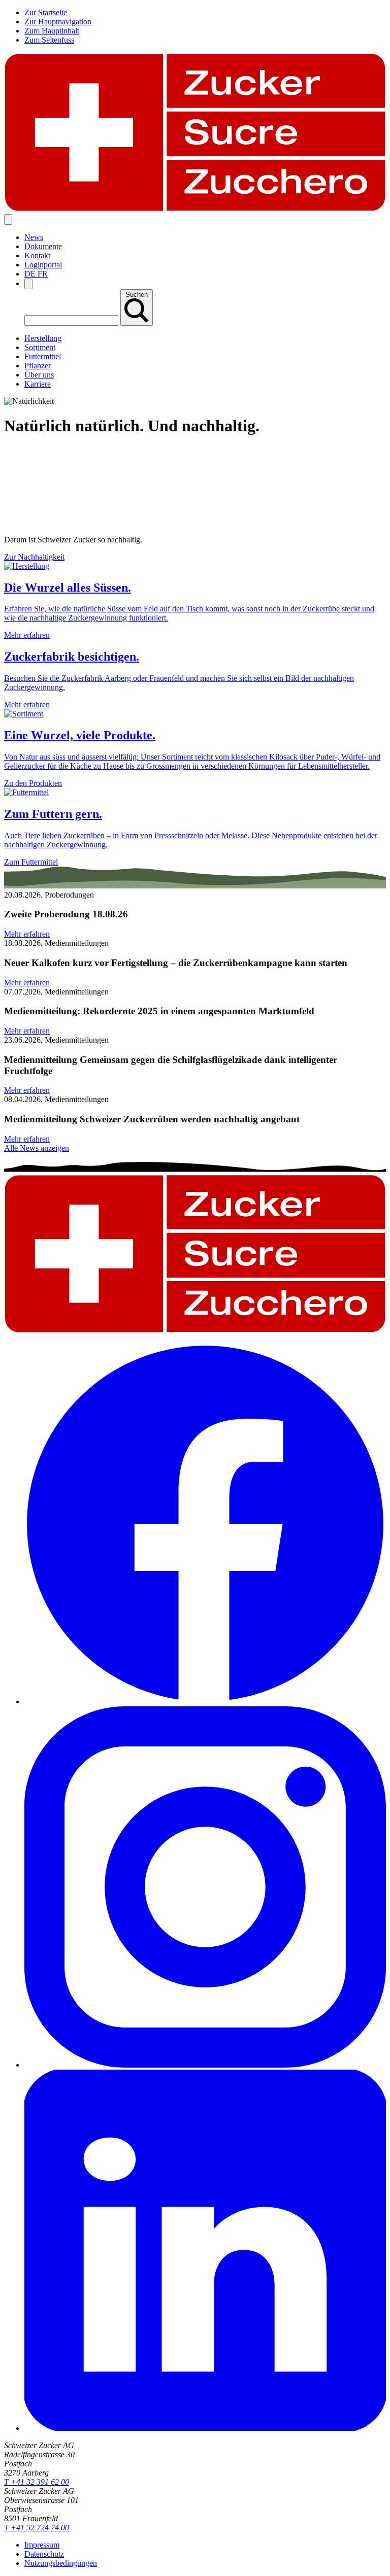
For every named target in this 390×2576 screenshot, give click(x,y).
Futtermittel (43, 356)
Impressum (42, 2545)
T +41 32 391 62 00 (37, 2482)
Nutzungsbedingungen (61, 2563)
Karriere (38, 384)
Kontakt (37, 255)
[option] (31, 274)
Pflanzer (38, 366)
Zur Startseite (46, 12)
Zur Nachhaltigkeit (34, 557)
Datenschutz (44, 2554)
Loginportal (43, 265)
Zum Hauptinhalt (52, 31)
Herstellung (43, 338)
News (34, 237)
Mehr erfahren (27, 934)
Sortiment (40, 347)
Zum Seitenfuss (49, 40)
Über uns (39, 375)
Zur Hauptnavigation (58, 22)
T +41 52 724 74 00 (37, 2528)
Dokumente (43, 246)
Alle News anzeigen (37, 1148)
